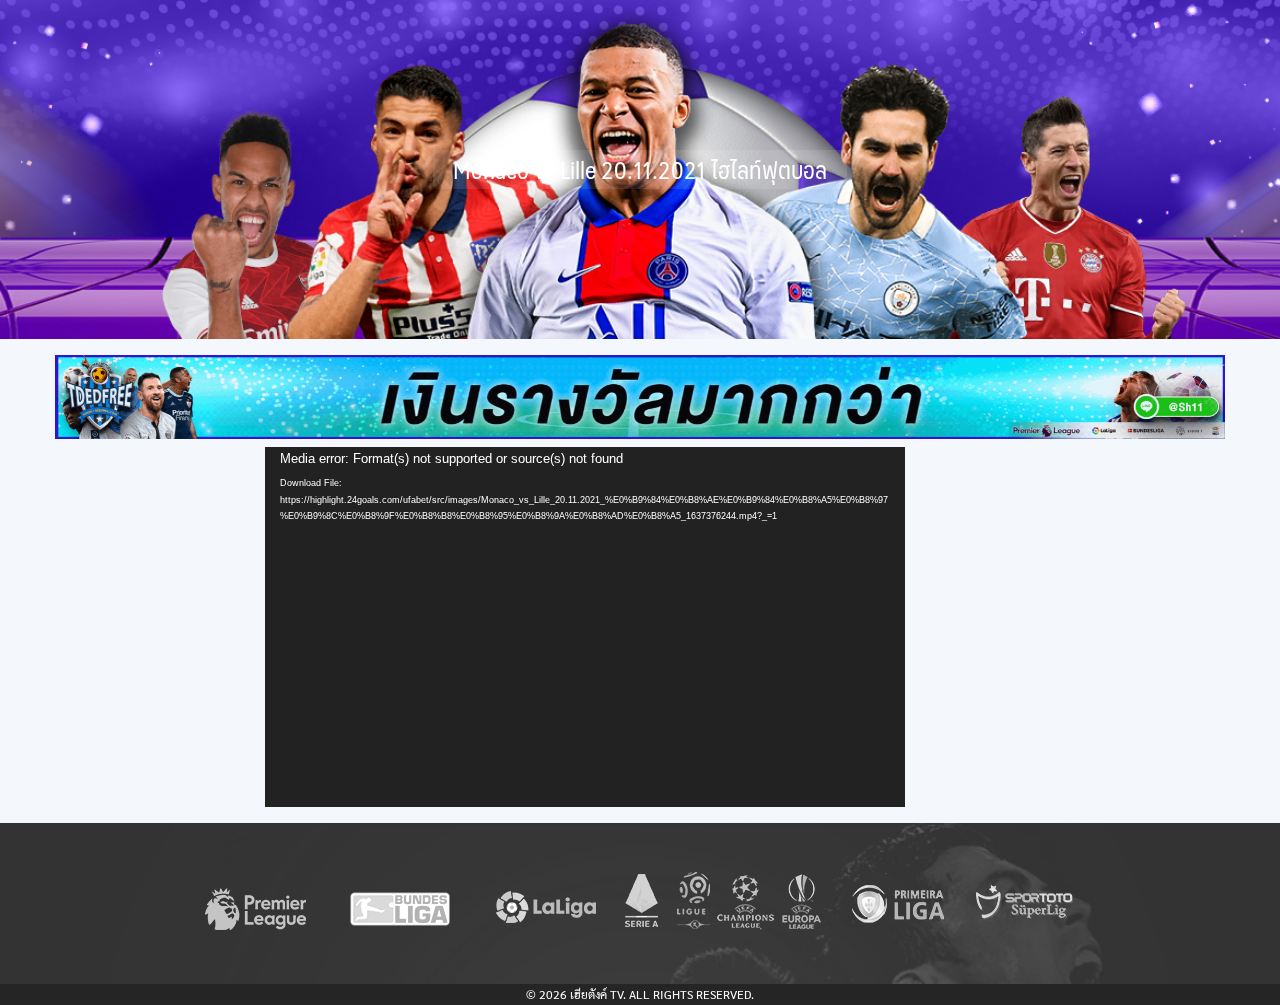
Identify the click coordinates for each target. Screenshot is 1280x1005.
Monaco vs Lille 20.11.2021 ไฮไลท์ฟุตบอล (640, 169)
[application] (585, 627)
